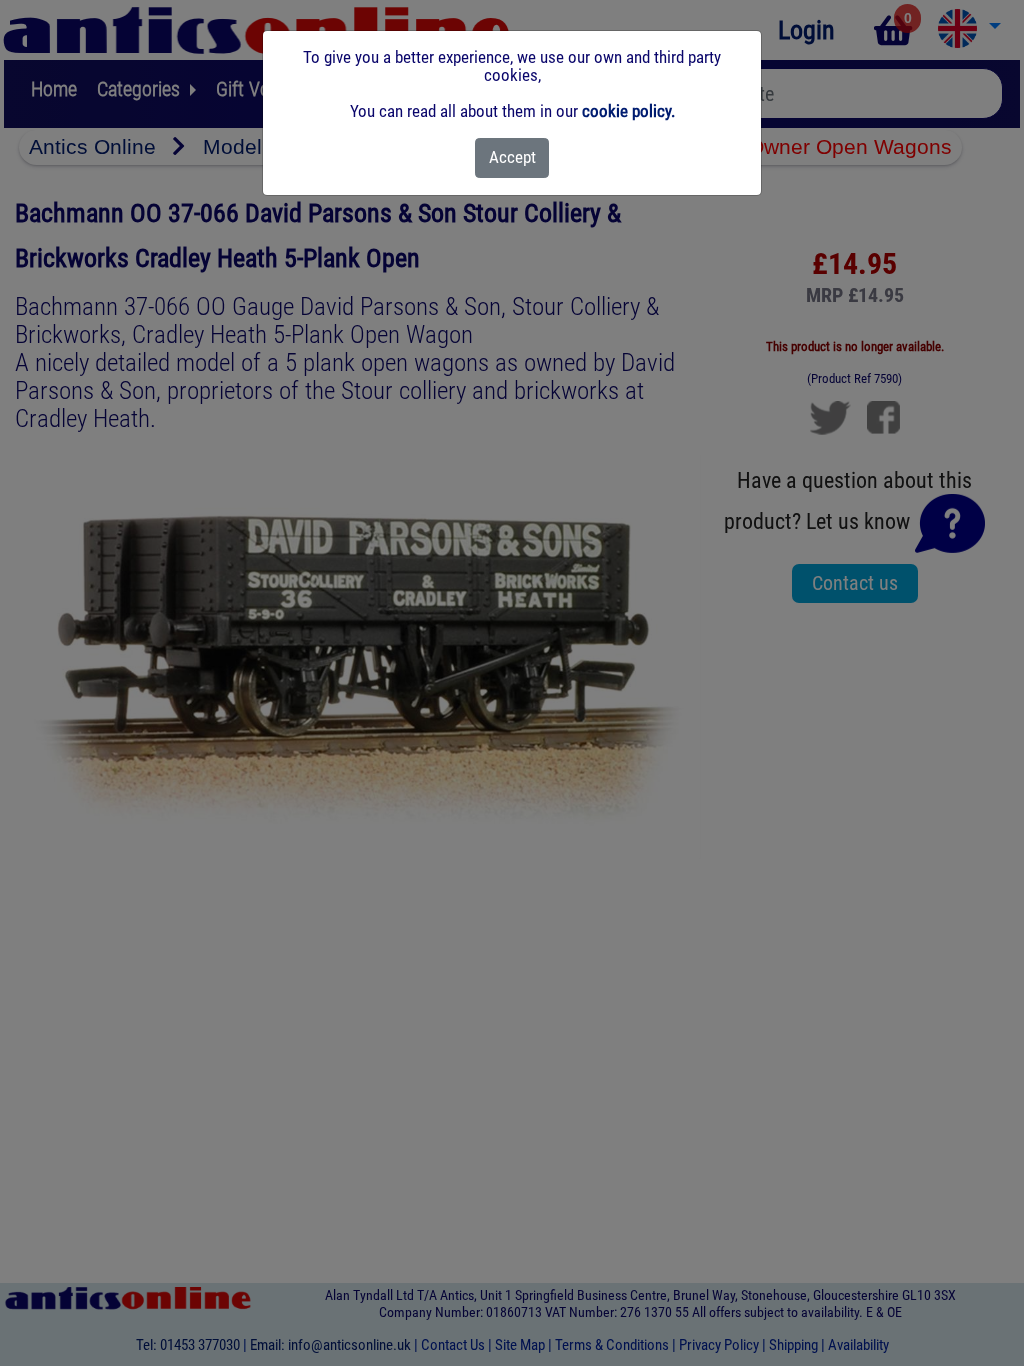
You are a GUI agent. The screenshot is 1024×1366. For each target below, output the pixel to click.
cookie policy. (628, 111)
